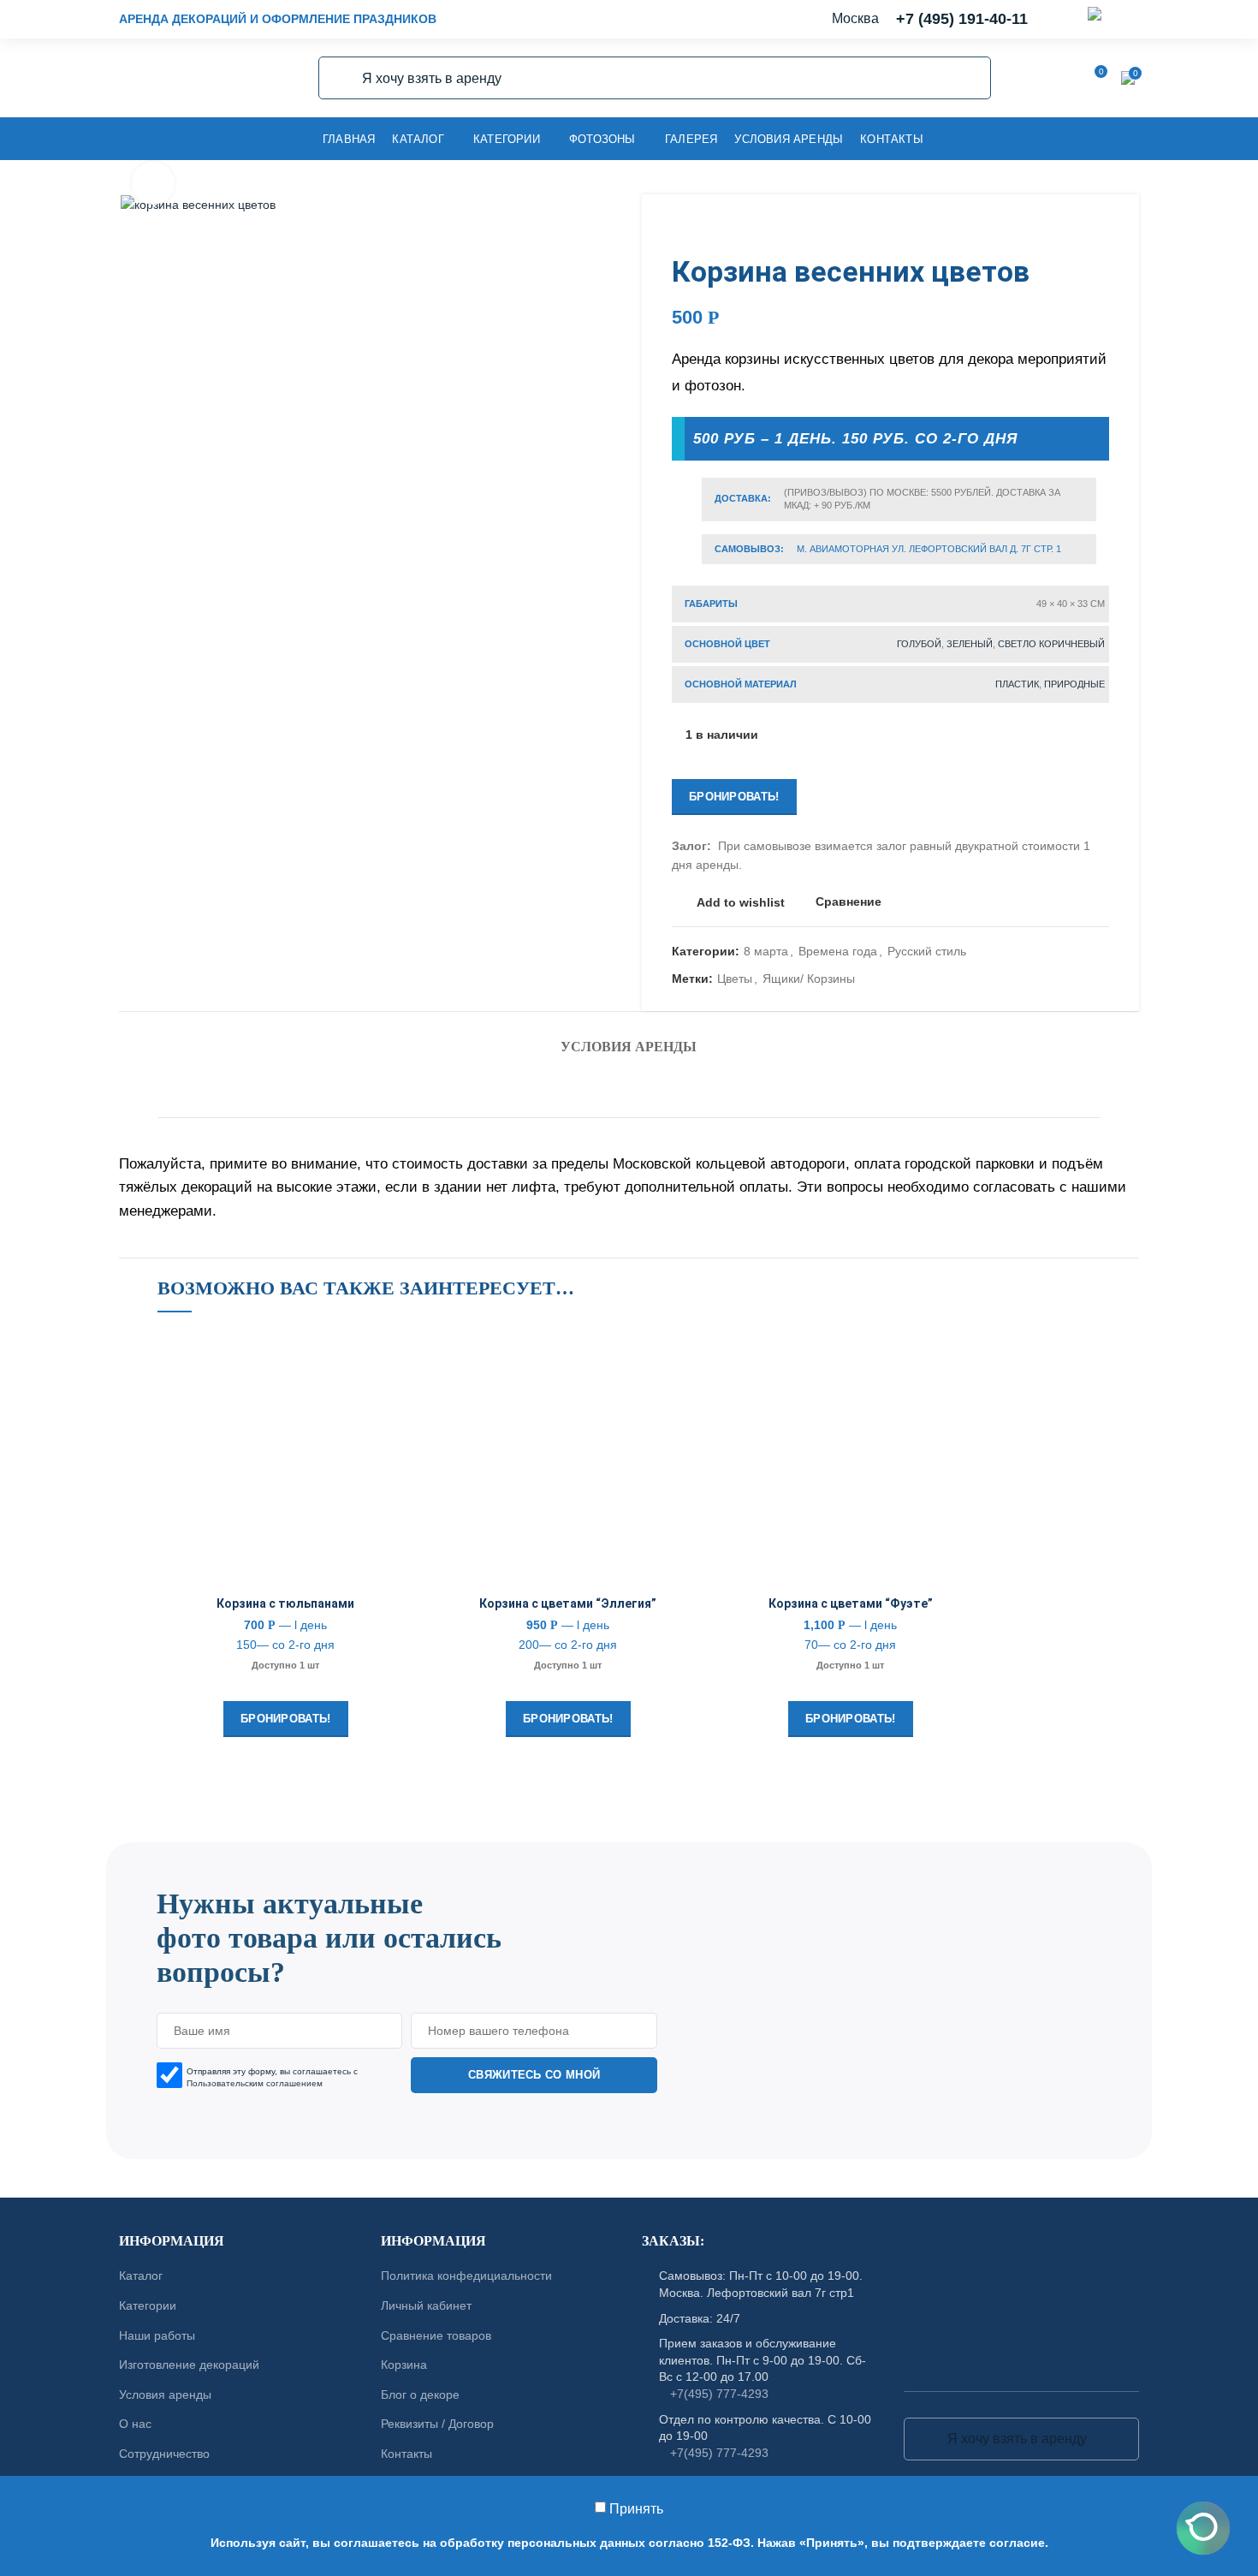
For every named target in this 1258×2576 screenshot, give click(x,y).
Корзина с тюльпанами (285, 1603)
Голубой (919, 644)
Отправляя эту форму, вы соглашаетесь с (272, 2077)
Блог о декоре (420, 2395)
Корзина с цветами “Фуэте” (851, 1603)
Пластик (1017, 684)
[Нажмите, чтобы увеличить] (153, 183)
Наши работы (157, 2335)
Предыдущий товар (1066, 229)
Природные (1074, 684)
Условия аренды (629, 1047)
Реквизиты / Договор (437, 2424)
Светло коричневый (1051, 644)
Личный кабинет (426, 2305)
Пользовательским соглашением (255, 2083)
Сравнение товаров (436, 2335)
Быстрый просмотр (401, 1435)
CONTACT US (629, 1835)
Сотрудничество (164, 2454)
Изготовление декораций (189, 2365)
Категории (148, 2305)
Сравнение (849, 902)
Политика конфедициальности (466, 2276)
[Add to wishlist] (401, 1358)
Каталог (141, 2276)
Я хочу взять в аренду (341, 78)
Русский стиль (927, 951)
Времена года (838, 951)
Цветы (735, 979)
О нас (135, 2424)
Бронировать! (734, 797)
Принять (636, 2509)
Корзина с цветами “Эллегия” (568, 1603)
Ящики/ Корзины (809, 979)
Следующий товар (1101, 229)
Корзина (404, 2365)
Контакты (406, 2454)
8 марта (766, 951)
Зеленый (970, 644)
